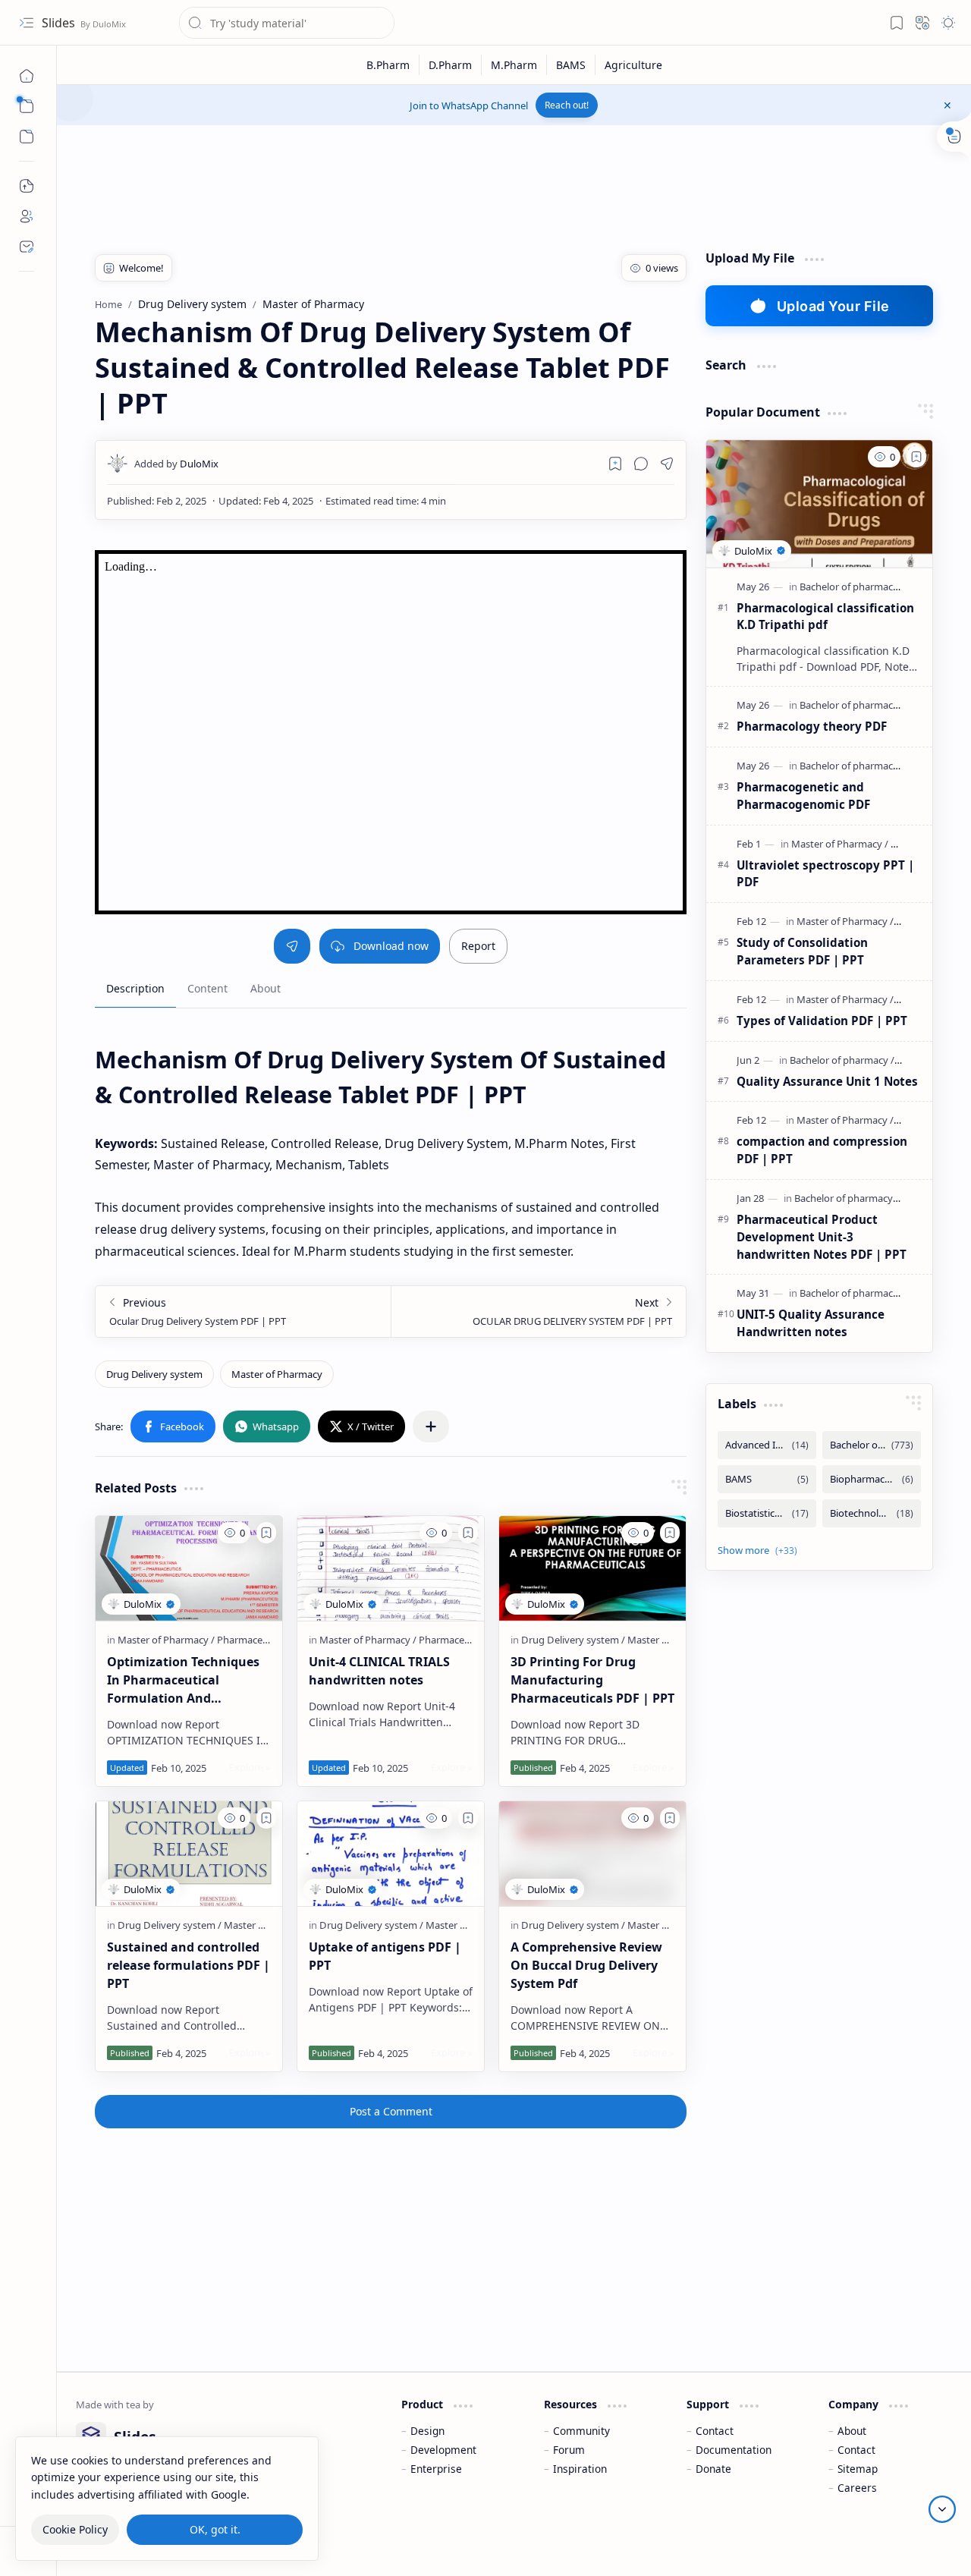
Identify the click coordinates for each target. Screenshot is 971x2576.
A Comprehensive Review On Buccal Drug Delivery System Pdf (586, 1965)
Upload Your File (833, 306)
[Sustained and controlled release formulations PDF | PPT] (189, 1854)
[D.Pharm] (451, 65)
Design (427, 2431)
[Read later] (615, 464)
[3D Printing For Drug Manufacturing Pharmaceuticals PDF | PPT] (592, 1568)
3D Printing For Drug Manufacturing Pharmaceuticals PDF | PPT (592, 1680)
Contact (715, 2431)
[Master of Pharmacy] (277, 1374)
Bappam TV (924, 2545)
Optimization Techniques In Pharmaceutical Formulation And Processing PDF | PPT (183, 1680)
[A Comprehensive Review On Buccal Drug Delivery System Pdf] (592, 1854)
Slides (60, 23)
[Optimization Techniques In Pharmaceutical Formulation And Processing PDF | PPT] (189, 1568)
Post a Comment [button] (391, 2111)
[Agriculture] (633, 65)
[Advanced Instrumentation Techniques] (767, 1445)
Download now (391, 946)
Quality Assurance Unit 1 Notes (827, 1081)
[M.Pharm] (514, 65)
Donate (713, 2469)
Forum (569, 2450)
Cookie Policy (75, 2529)
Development (443, 2450)
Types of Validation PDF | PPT (822, 1021)
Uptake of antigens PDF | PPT (385, 1956)
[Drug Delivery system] (154, 1374)
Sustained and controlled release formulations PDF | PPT (189, 1965)
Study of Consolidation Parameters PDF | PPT (802, 951)
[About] (27, 216)
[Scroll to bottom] (942, 2509)
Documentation (734, 2450)
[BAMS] (571, 65)
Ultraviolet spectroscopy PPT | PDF (825, 874)
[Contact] (27, 247)
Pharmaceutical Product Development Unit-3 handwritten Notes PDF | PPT (822, 1237)
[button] (27, 23)
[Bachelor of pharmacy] (852, 587)
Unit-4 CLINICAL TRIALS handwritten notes (379, 1671)
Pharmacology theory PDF (812, 726)
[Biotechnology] (872, 1513)
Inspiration (580, 2469)
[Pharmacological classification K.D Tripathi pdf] (819, 504)
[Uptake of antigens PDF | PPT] (391, 1854)
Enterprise (436, 2469)
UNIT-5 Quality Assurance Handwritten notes (811, 1323)
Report (478, 946)
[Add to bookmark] (266, 1533)
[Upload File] (27, 186)
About (852, 2431)
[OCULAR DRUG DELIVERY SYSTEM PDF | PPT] (538, 1312)
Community (581, 2431)
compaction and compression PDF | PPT (822, 1150)
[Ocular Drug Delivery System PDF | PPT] (243, 1312)
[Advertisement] (352, 182)
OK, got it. (215, 2529)
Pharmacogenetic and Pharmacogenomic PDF (803, 796)
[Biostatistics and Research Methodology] (767, 1513)
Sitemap (858, 2469)
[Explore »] (250, 1767)
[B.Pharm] (388, 65)
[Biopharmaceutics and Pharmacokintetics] (872, 1479)
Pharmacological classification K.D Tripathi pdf (825, 616)
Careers (857, 2488)
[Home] (27, 76)
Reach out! (567, 105)
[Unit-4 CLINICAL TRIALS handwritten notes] (391, 1568)
